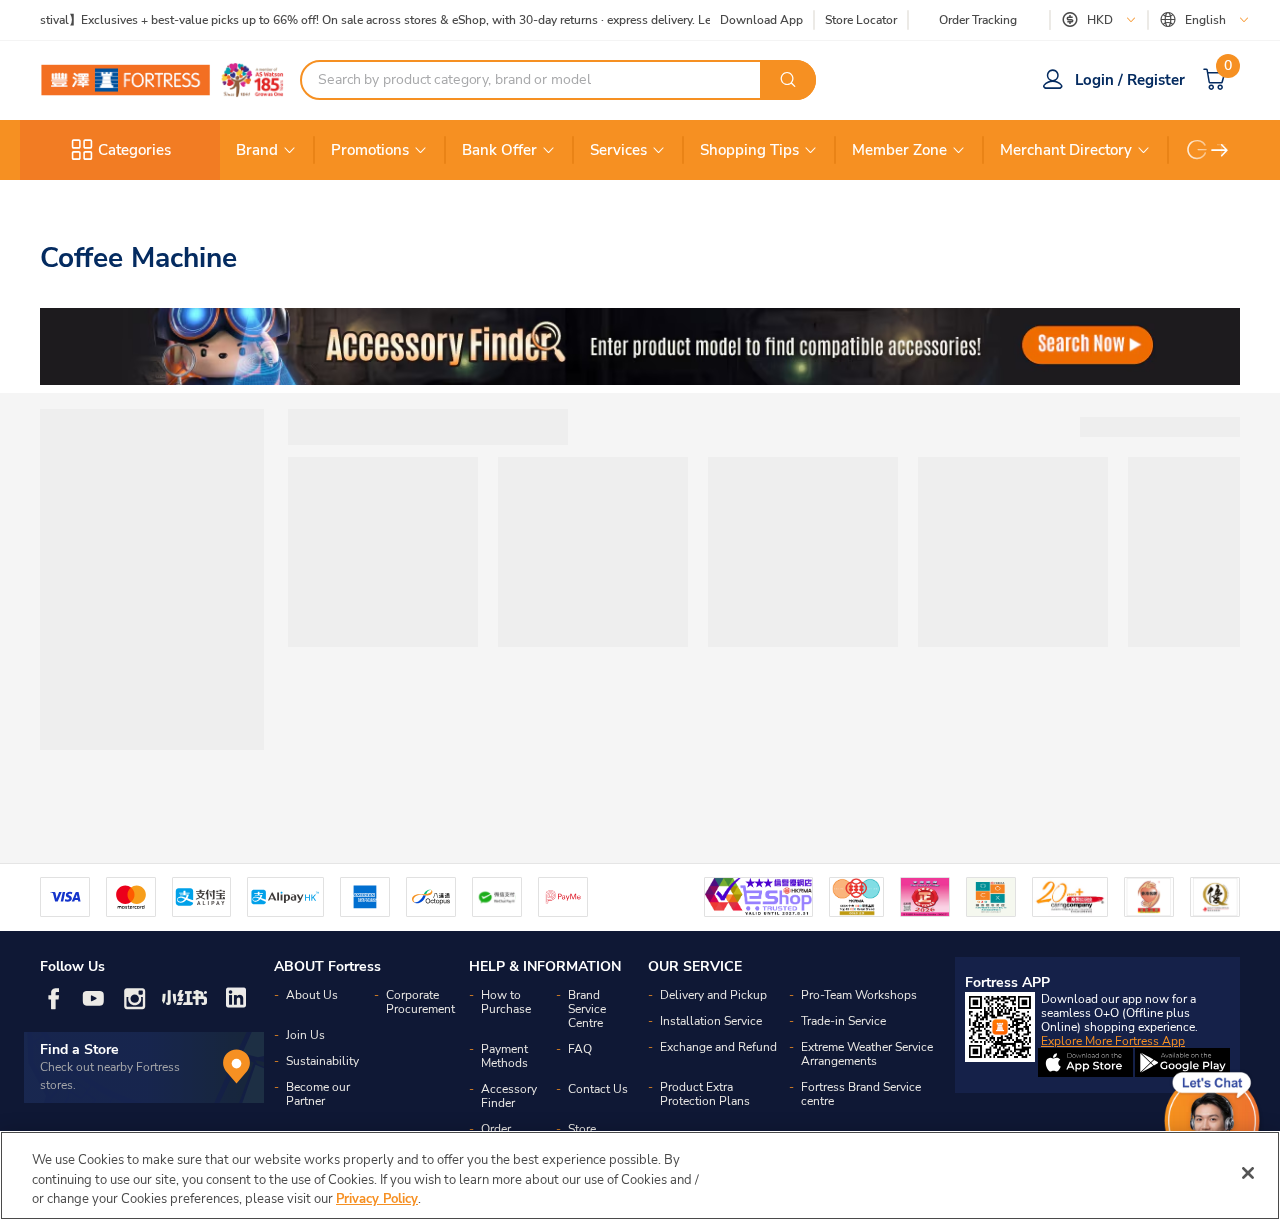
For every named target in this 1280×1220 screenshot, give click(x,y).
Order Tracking (978, 20)
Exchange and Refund (718, 1047)
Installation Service (711, 1021)
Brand (257, 150)
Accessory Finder (509, 1096)
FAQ (580, 1049)
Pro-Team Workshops (859, 995)
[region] (640, 1175)
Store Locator (861, 20)
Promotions (370, 150)
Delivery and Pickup (713, 995)
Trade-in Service (843, 1021)
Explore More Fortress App (1113, 1041)
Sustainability (322, 1061)
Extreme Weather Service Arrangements (867, 1054)
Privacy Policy (377, 1199)
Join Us (305, 1035)
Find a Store (79, 1049)
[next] (1220, 150)
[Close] (1248, 1173)
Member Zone (899, 150)
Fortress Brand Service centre (861, 1094)
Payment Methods (504, 1056)
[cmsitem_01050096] (640, 346)
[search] (788, 80)
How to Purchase (506, 1002)
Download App (761, 20)
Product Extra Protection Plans (705, 1094)
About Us (312, 995)
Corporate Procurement (420, 1002)
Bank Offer (499, 150)
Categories (134, 150)
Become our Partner (318, 1094)
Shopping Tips (749, 150)
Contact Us (598, 1089)
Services (618, 150)
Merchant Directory (1066, 150)
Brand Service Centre (587, 1009)
